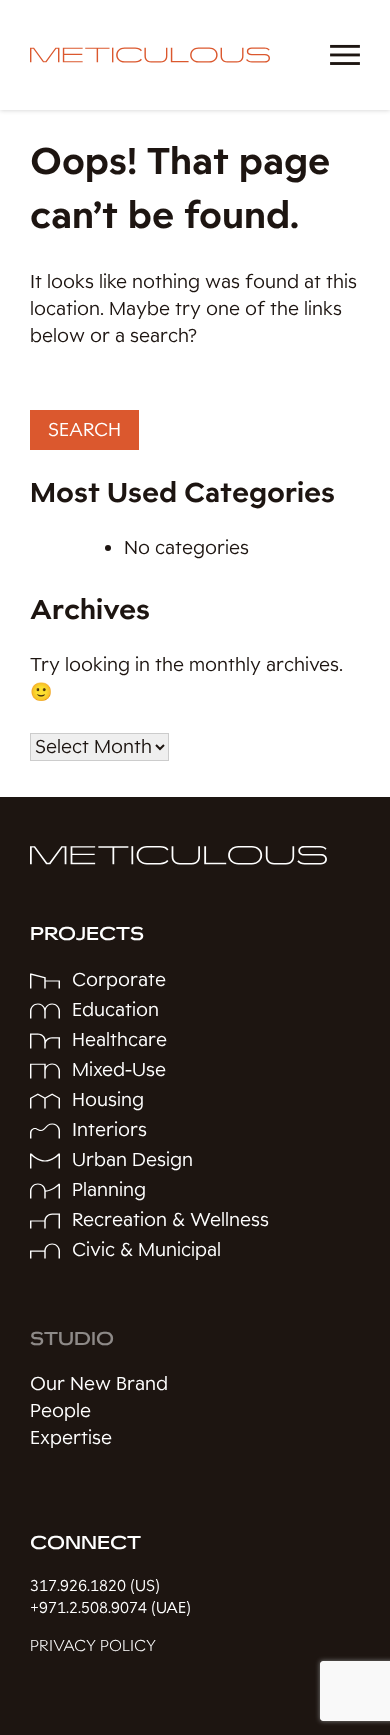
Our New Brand (99, 1384)
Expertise (71, 1438)
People (60, 1411)
